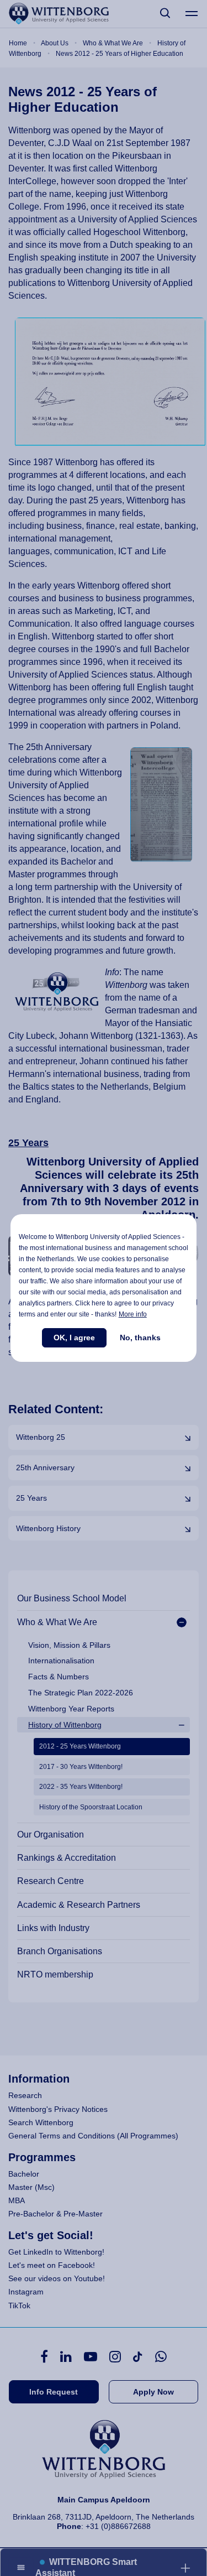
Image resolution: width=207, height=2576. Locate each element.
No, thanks (140, 1338)
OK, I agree (74, 1338)
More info (133, 1314)
